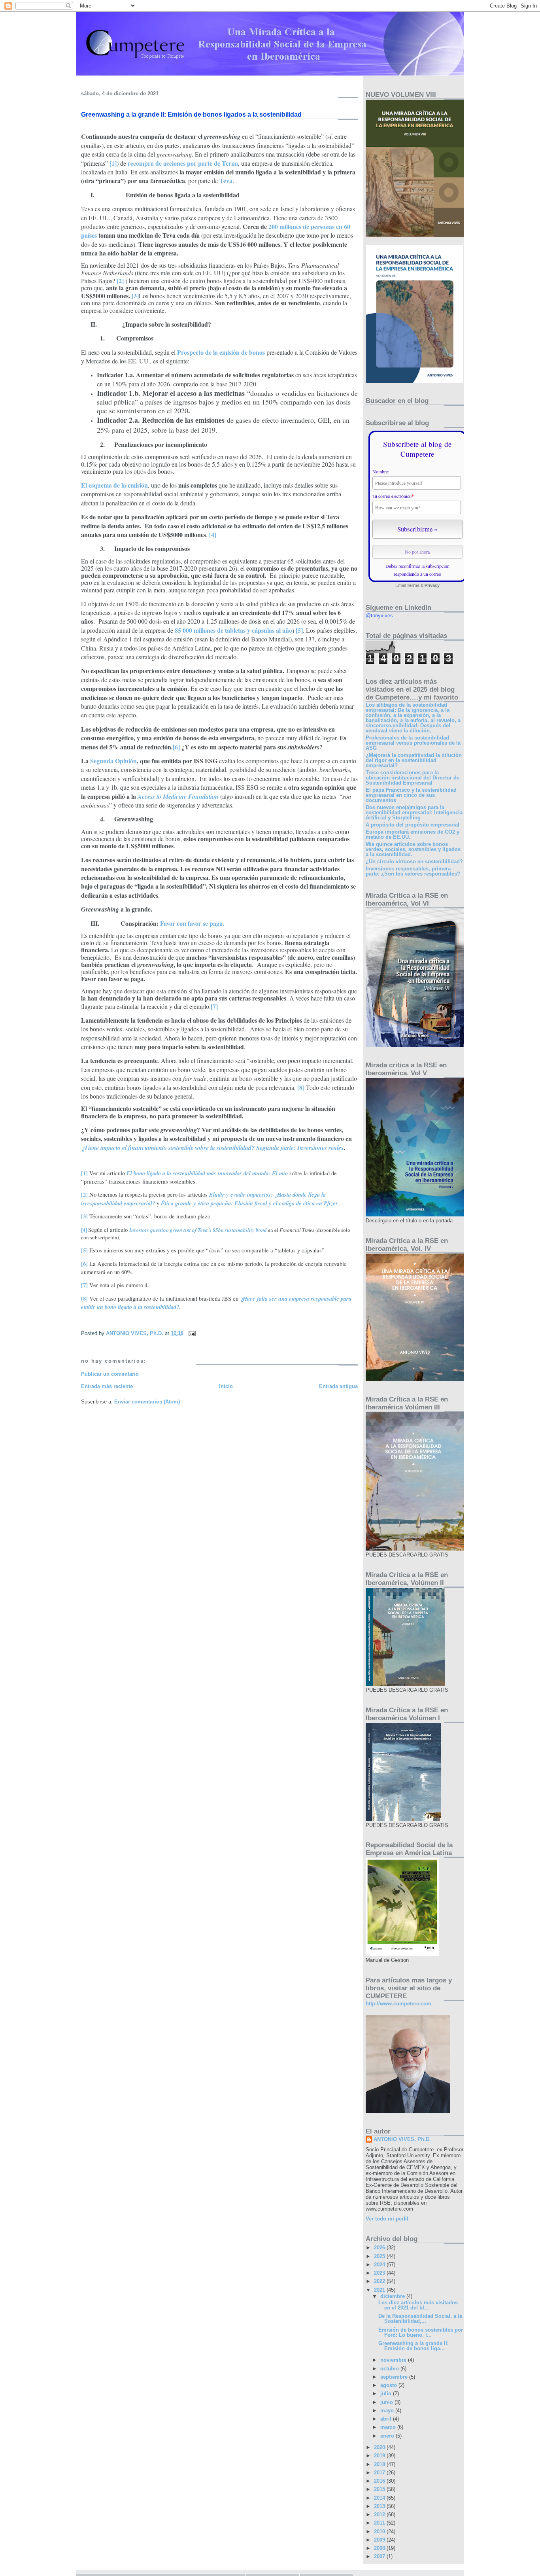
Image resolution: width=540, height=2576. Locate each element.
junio (387, 2402)
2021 (380, 2290)
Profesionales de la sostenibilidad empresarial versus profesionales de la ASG (413, 743)
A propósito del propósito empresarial (413, 825)
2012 (380, 2515)
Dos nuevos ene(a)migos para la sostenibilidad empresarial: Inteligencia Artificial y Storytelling (414, 812)
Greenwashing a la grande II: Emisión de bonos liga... (413, 2346)
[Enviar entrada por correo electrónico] (192, 1333)
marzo (389, 2427)
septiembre (395, 2377)
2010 (380, 2532)
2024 (380, 2265)
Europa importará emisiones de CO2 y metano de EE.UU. (413, 834)
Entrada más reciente (107, 1386)
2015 (380, 2489)
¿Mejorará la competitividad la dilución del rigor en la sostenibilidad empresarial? (414, 760)
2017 (380, 2473)
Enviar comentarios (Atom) (147, 1402)
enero (388, 2436)
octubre (390, 2369)
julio (387, 2393)
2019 (380, 2456)
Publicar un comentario (110, 1374)
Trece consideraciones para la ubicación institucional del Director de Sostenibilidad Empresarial (413, 778)
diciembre (393, 2296)
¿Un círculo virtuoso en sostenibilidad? (414, 862)
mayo (388, 2411)
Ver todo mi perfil (387, 2219)
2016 (380, 2481)
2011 (380, 2523)
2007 (380, 2556)
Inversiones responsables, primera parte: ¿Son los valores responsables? (413, 871)
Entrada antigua (338, 1386)
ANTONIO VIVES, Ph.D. (402, 2139)
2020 (380, 2447)
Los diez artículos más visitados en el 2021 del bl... (418, 2305)
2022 (380, 2281)
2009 (380, 2540)
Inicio (226, 1386)
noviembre (394, 2360)
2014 (380, 2498)
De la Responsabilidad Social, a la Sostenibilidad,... (420, 2319)
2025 (380, 2256)
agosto (389, 2385)
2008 (380, 2548)
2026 (380, 2248)
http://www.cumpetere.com (398, 2004)
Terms (413, 585)
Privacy (432, 585)
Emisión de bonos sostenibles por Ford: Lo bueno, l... (421, 2332)
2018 (380, 2464)
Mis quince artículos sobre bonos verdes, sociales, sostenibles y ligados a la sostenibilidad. (413, 849)
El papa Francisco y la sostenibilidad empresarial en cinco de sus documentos (411, 795)
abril (387, 2419)
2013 (380, 2506)
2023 (380, 2273)
